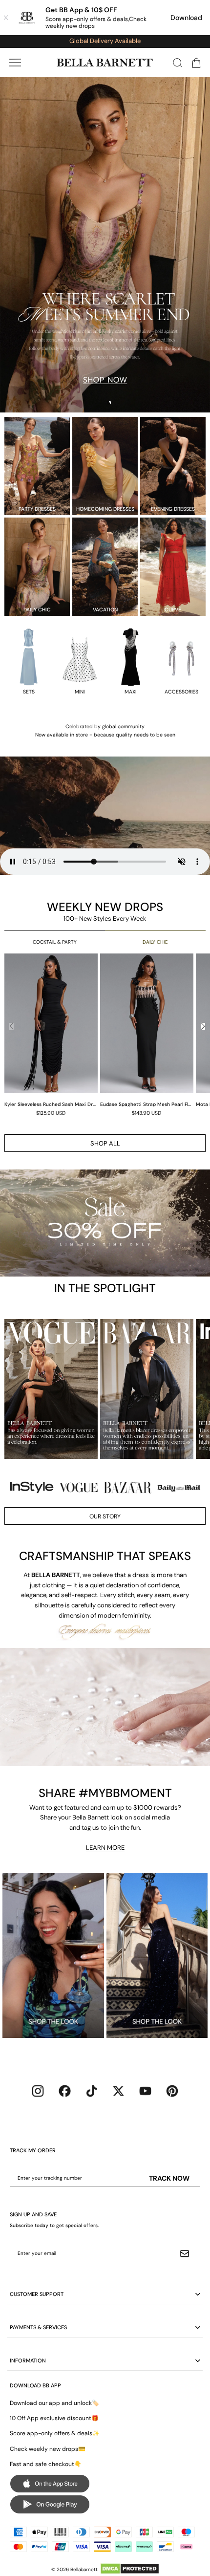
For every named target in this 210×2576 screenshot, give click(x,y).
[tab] (101, 403)
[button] (15, 63)
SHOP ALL (105, 1143)
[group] (52, 1034)
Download (186, 18)
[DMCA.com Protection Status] (130, 2569)
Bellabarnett (84, 2569)
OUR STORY (105, 1516)
